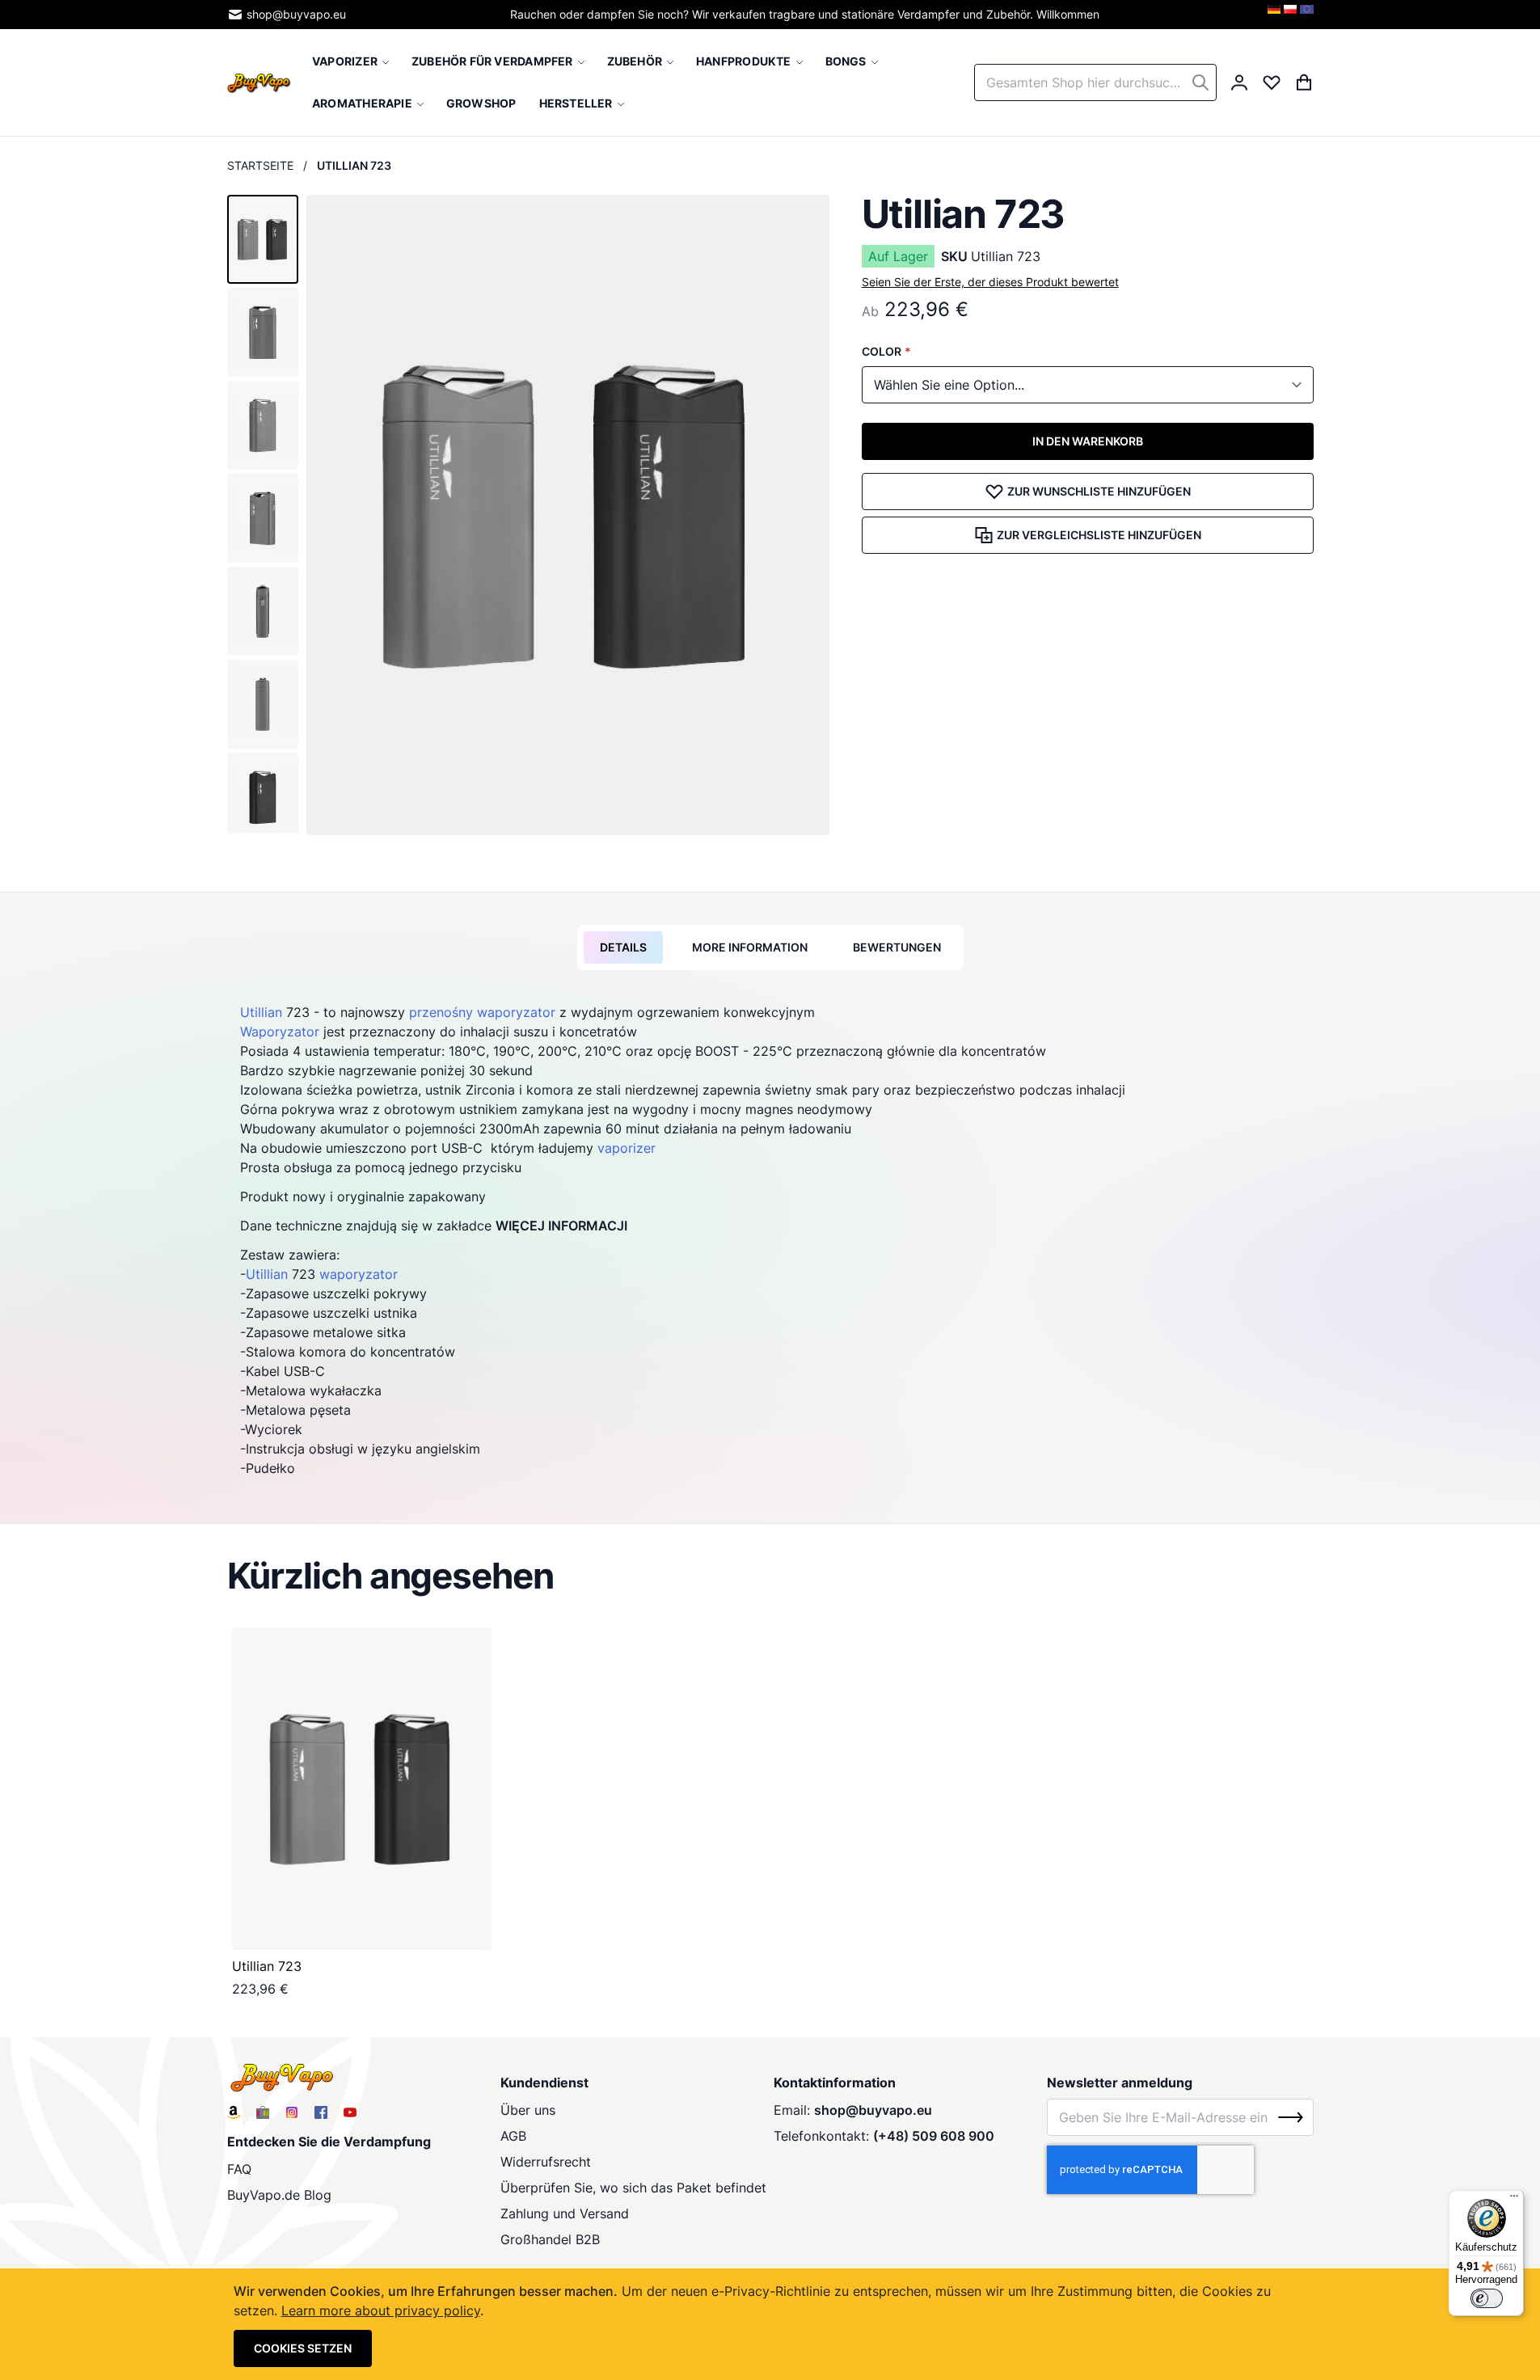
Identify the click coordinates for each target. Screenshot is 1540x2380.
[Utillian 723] (362, 1789)
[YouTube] (350, 2112)
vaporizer (627, 1148)
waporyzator (359, 1274)
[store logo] (259, 82)
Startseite (260, 165)
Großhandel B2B (550, 2239)
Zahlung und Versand (565, 2213)
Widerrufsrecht (546, 2162)
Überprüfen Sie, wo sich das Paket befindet (633, 2188)
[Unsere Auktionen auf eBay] (263, 2112)
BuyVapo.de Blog (279, 2195)
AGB (513, 2136)
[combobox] (1095, 82)
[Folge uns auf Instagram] (292, 2112)
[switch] (1487, 2298)
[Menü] (1514, 2200)
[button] (263, 239)
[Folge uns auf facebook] (321, 2112)
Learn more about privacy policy (381, 2310)
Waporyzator (280, 1032)
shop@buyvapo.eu (296, 14)
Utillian (261, 1012)
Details (623, 947)
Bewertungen (897, 947)
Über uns (528, 2110)
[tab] (623, 947)
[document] (770, 2324)
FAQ (239, 2169)
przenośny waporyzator (482, 1012)
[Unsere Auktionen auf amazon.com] (234, 2112)
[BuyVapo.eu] (1307, 15)
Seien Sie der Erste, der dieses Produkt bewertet (990, 282)
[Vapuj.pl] (1290, 15)
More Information (750, 947)
